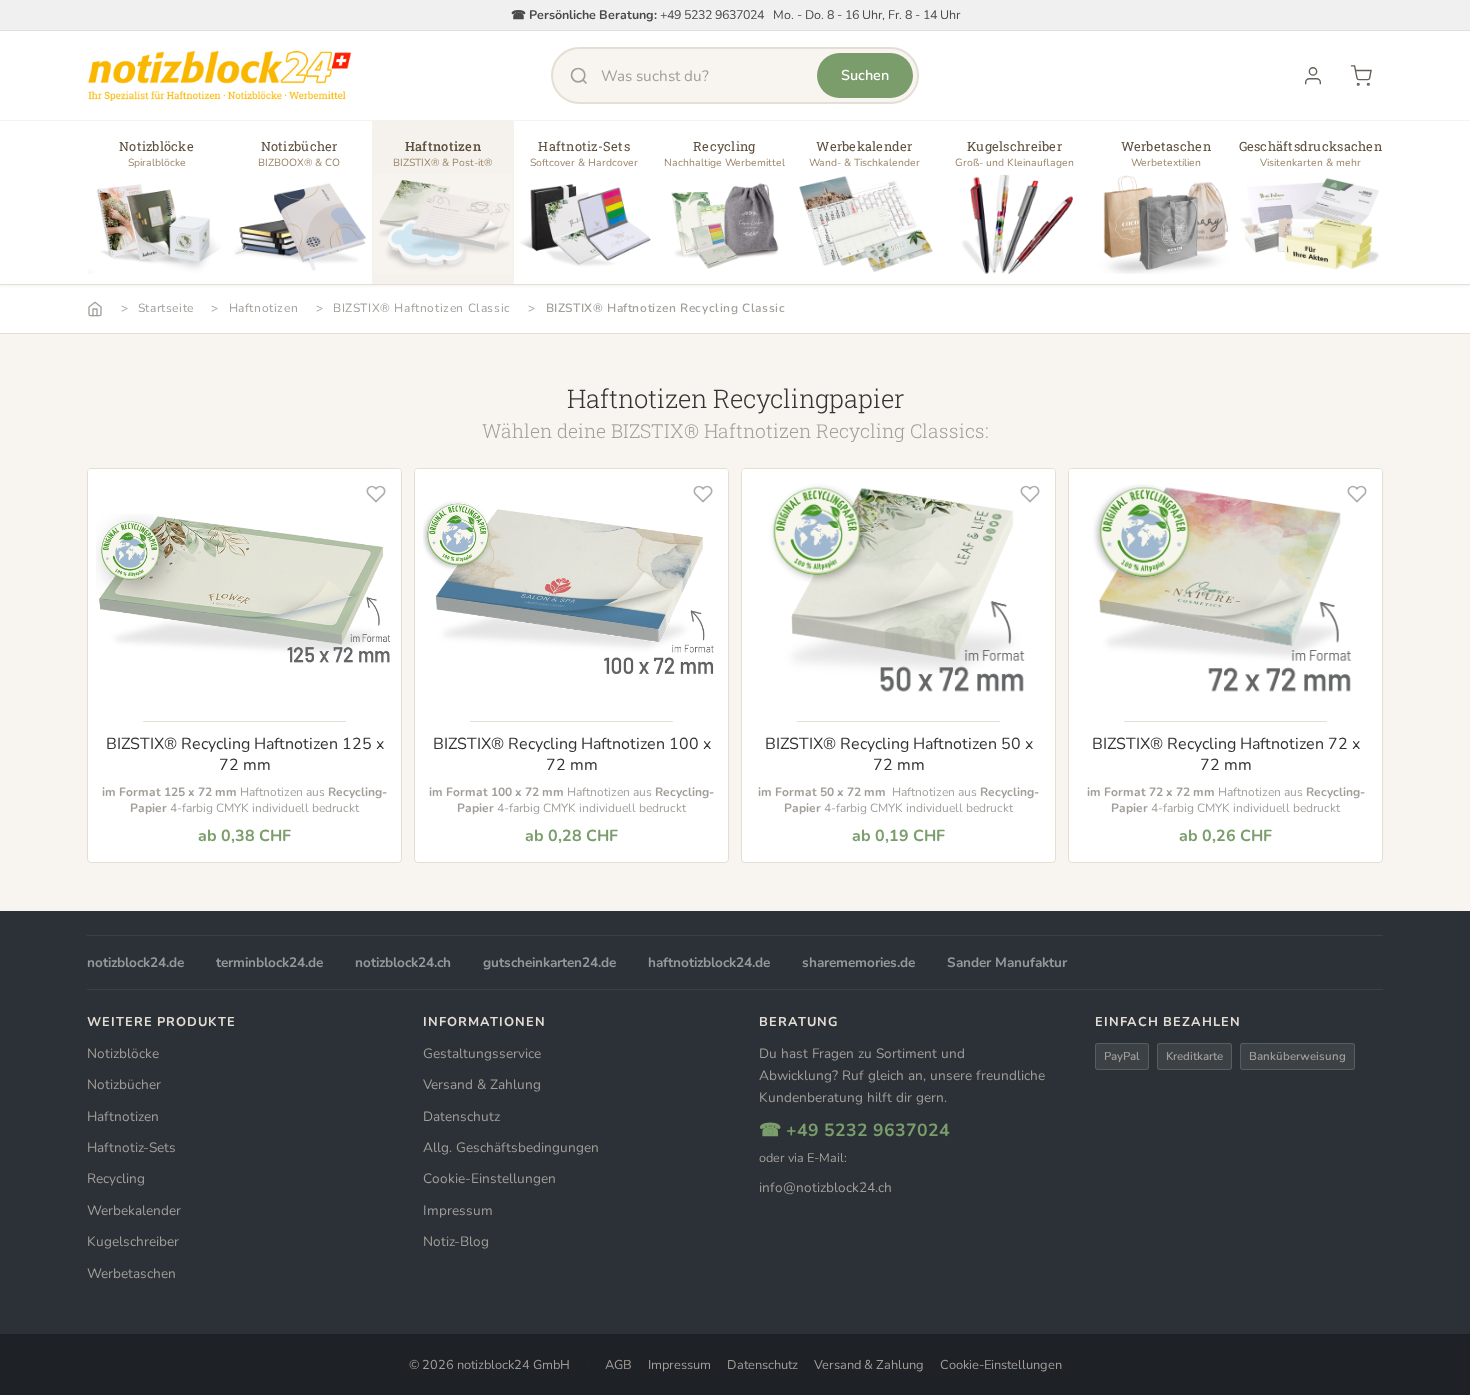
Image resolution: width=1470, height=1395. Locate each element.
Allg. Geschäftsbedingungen (511, 1147)
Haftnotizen (264, 308)
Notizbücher (124, 1084)
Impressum (458, 1210)
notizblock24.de (135, 962)
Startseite (166, 308)
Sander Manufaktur (1007, 962)
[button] (156, 210)
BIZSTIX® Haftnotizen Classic (422, 308)
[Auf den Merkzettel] (376, 494)
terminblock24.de (269, 962)
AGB (618, 1365)
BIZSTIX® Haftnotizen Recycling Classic (666, 308)
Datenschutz (461, 1116)
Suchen (865, 75)
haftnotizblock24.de (709, 962)
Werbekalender (134, 1210)
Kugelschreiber (133, 1241)
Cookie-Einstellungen (489, 1178)
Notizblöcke (123, 1053)
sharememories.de (858, 962)
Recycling (116, 1178)
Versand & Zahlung (482, 1084)
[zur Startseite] (219, 76)
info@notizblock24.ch (825, 1187)
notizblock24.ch (403, 962)
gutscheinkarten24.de (549, 962)
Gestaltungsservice (482, 1053)
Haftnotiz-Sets (131, 1147)
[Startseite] (95, 309)
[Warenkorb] (1361, 76)
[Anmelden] (1313, 76)
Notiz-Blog (456, 1241)
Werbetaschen (131, 1273)
